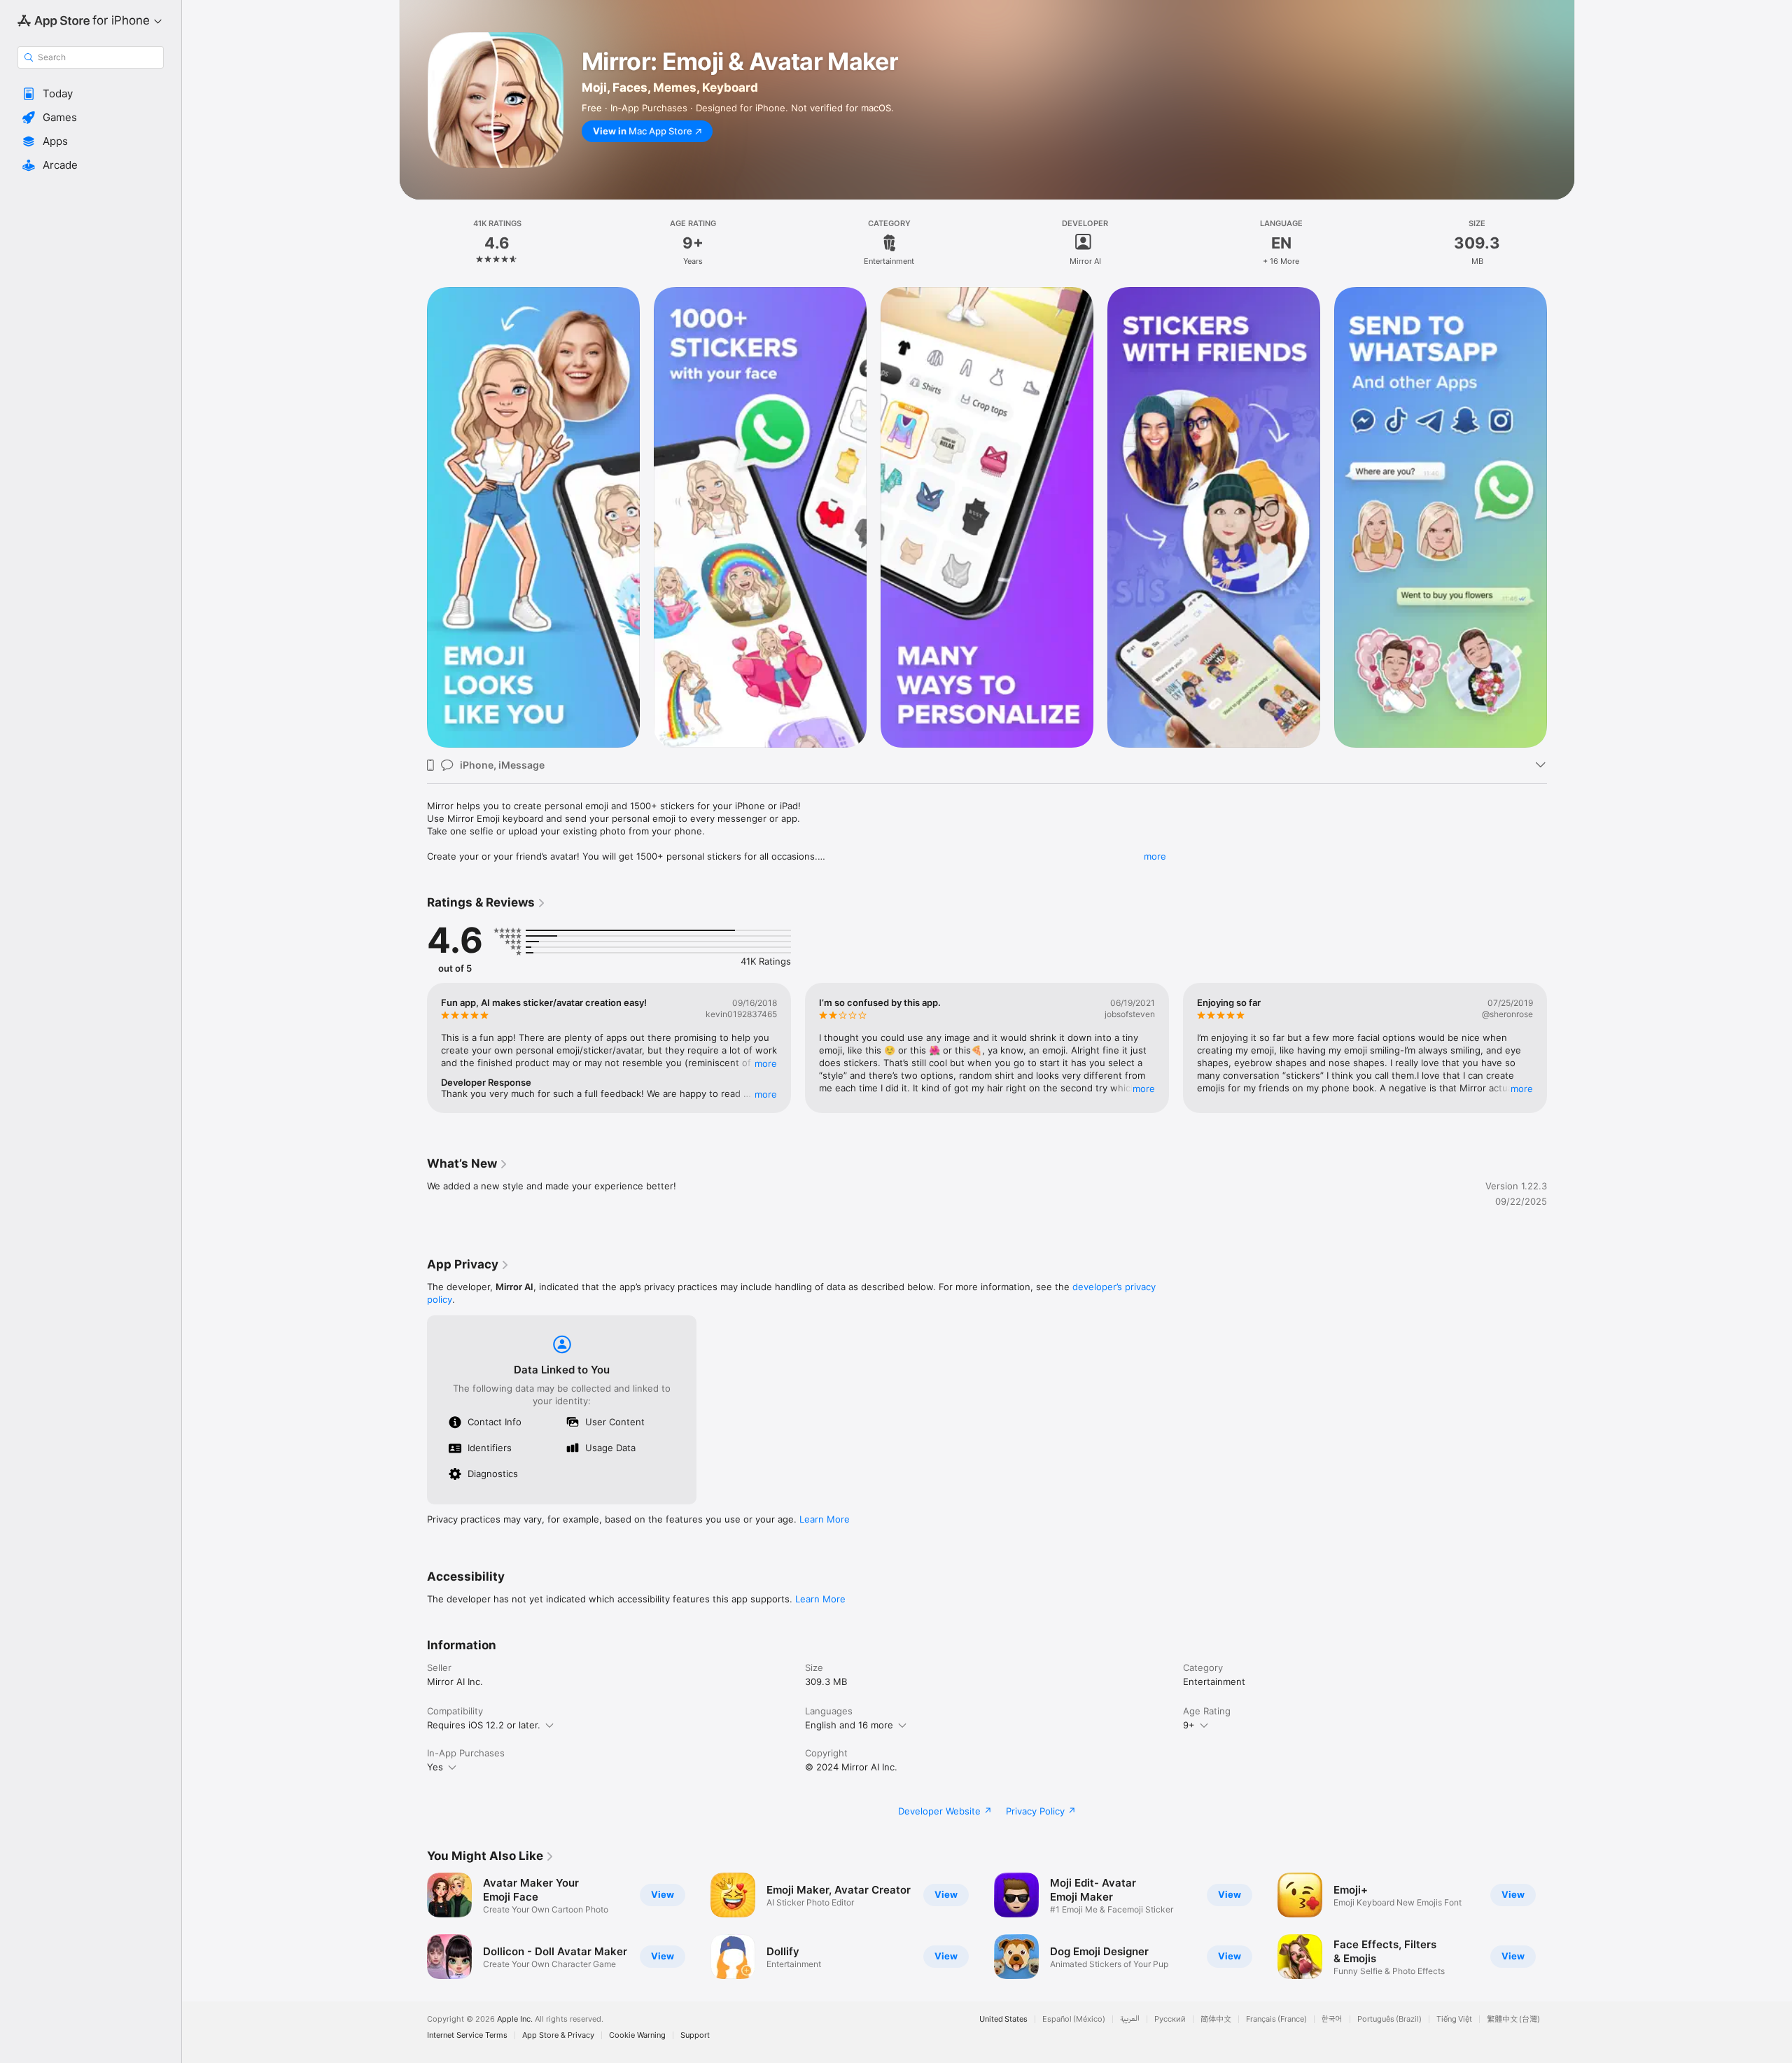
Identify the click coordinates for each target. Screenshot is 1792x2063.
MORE (766, 1063)
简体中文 (1216, 2019)
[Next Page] (1561, 1048)
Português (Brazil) (1389, 2019)
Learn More (825, 1519)
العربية (1130, 2019)
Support (695, 2035)
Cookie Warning (637, 2035)
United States (1003, 2019)
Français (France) (1276, 2019)
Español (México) (1074, 2019)
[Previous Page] (413, 1048)
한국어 (1332, 2019)
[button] (91, 94)
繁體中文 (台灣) (1513, 2019)
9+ (1189, 1725)
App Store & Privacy (558, 2035)
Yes (435, 1767)
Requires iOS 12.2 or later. (484, 1725)
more (1155, 856)
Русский (1170, 2019)
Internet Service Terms (467, 2035)
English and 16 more (849, 1725)
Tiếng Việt (1454, 2019)
